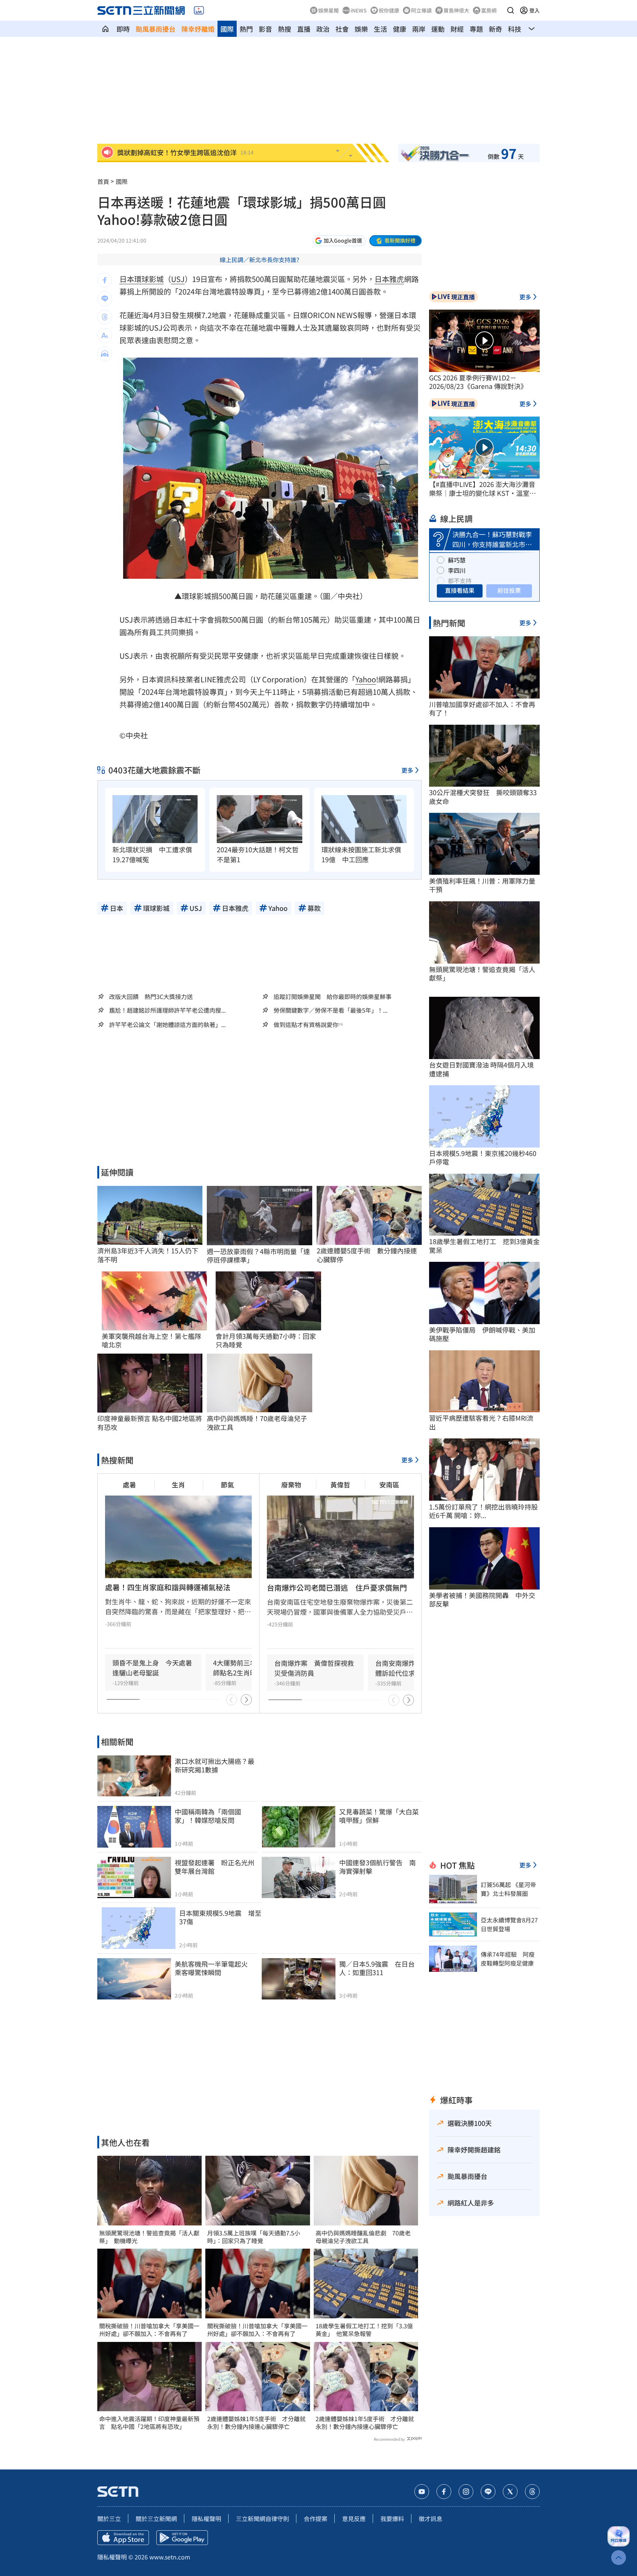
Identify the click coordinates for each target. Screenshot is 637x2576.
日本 (127, 279)
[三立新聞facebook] (444, 2492)
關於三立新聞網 (156, 2518)
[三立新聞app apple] (123, 2538)
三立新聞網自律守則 (262, 2518)
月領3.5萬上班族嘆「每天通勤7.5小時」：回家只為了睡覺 (254, 2237)
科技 (515, 29)
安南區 (389, 1484)
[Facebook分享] (105, 280)
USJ (178, 279)
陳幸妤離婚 (198, 29)
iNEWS (359, 10)
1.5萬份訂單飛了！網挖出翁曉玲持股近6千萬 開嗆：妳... (483, 1511)
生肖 (178, 1484)
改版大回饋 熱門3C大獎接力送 (151, 996)
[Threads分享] (105, 317)
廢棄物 (291, 1484)
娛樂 (361, 29)
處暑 (129, 1484)
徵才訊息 (431, 2518)
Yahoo (366, 679)
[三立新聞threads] (532, 2492)
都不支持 (460, 581)
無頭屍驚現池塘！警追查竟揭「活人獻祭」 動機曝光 (149, 2237)
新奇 (495, 29)
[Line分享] (105, 299)
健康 (400, 29)
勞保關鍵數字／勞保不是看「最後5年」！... (330, 1010)
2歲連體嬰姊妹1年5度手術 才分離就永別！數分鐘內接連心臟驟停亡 (256, 2423)
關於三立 (109, 2518)
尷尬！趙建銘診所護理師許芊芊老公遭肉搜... (167, 1010)
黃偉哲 (340, 1484)
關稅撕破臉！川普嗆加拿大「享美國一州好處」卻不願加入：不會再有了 (149, 2330)
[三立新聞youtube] (422, 2492)
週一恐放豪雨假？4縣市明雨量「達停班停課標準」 (258, 1256)
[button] (511, 10)
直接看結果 (460, 590)
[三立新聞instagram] (466, 2492)
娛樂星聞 (328, 10)
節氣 (227, 1484)
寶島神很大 (456, 10)
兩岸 (419, 29)
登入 (535, 10)
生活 (380, 29)
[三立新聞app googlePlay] (182, 2538)
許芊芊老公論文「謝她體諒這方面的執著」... (167, 1025)
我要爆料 (392, 2518)
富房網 (489, 10)
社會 (342, 29)
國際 (227, 29)
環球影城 (149, 279)
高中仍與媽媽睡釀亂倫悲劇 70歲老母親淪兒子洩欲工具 (363, 2237)
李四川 (457, 570)
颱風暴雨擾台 (156, 29)
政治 (323, 29)
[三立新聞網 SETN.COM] (105, 29)
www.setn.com (170, 2557)
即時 (123, 29)
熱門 (246, 29)
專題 (476, 29)
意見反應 (354, 2518)
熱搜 (285, 29)
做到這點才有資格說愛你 (306, 1025)
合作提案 (316, 2518)
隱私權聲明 (206, 2518)
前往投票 (509, 590)
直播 (304, 29)
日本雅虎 (389, 279)
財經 (457, 29)
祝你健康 (389, 10)
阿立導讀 (421, 10)
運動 (438, 29)
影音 (265, 29)
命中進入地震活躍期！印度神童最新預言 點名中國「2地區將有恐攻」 (149, 2423)
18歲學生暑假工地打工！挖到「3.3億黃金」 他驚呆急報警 (364, 2330)
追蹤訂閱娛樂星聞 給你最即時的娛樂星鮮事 (333, 996)
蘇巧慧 (457, 560)
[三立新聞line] (488, 2492)
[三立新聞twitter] (510, 2492)
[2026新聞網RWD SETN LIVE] (199, 10)
